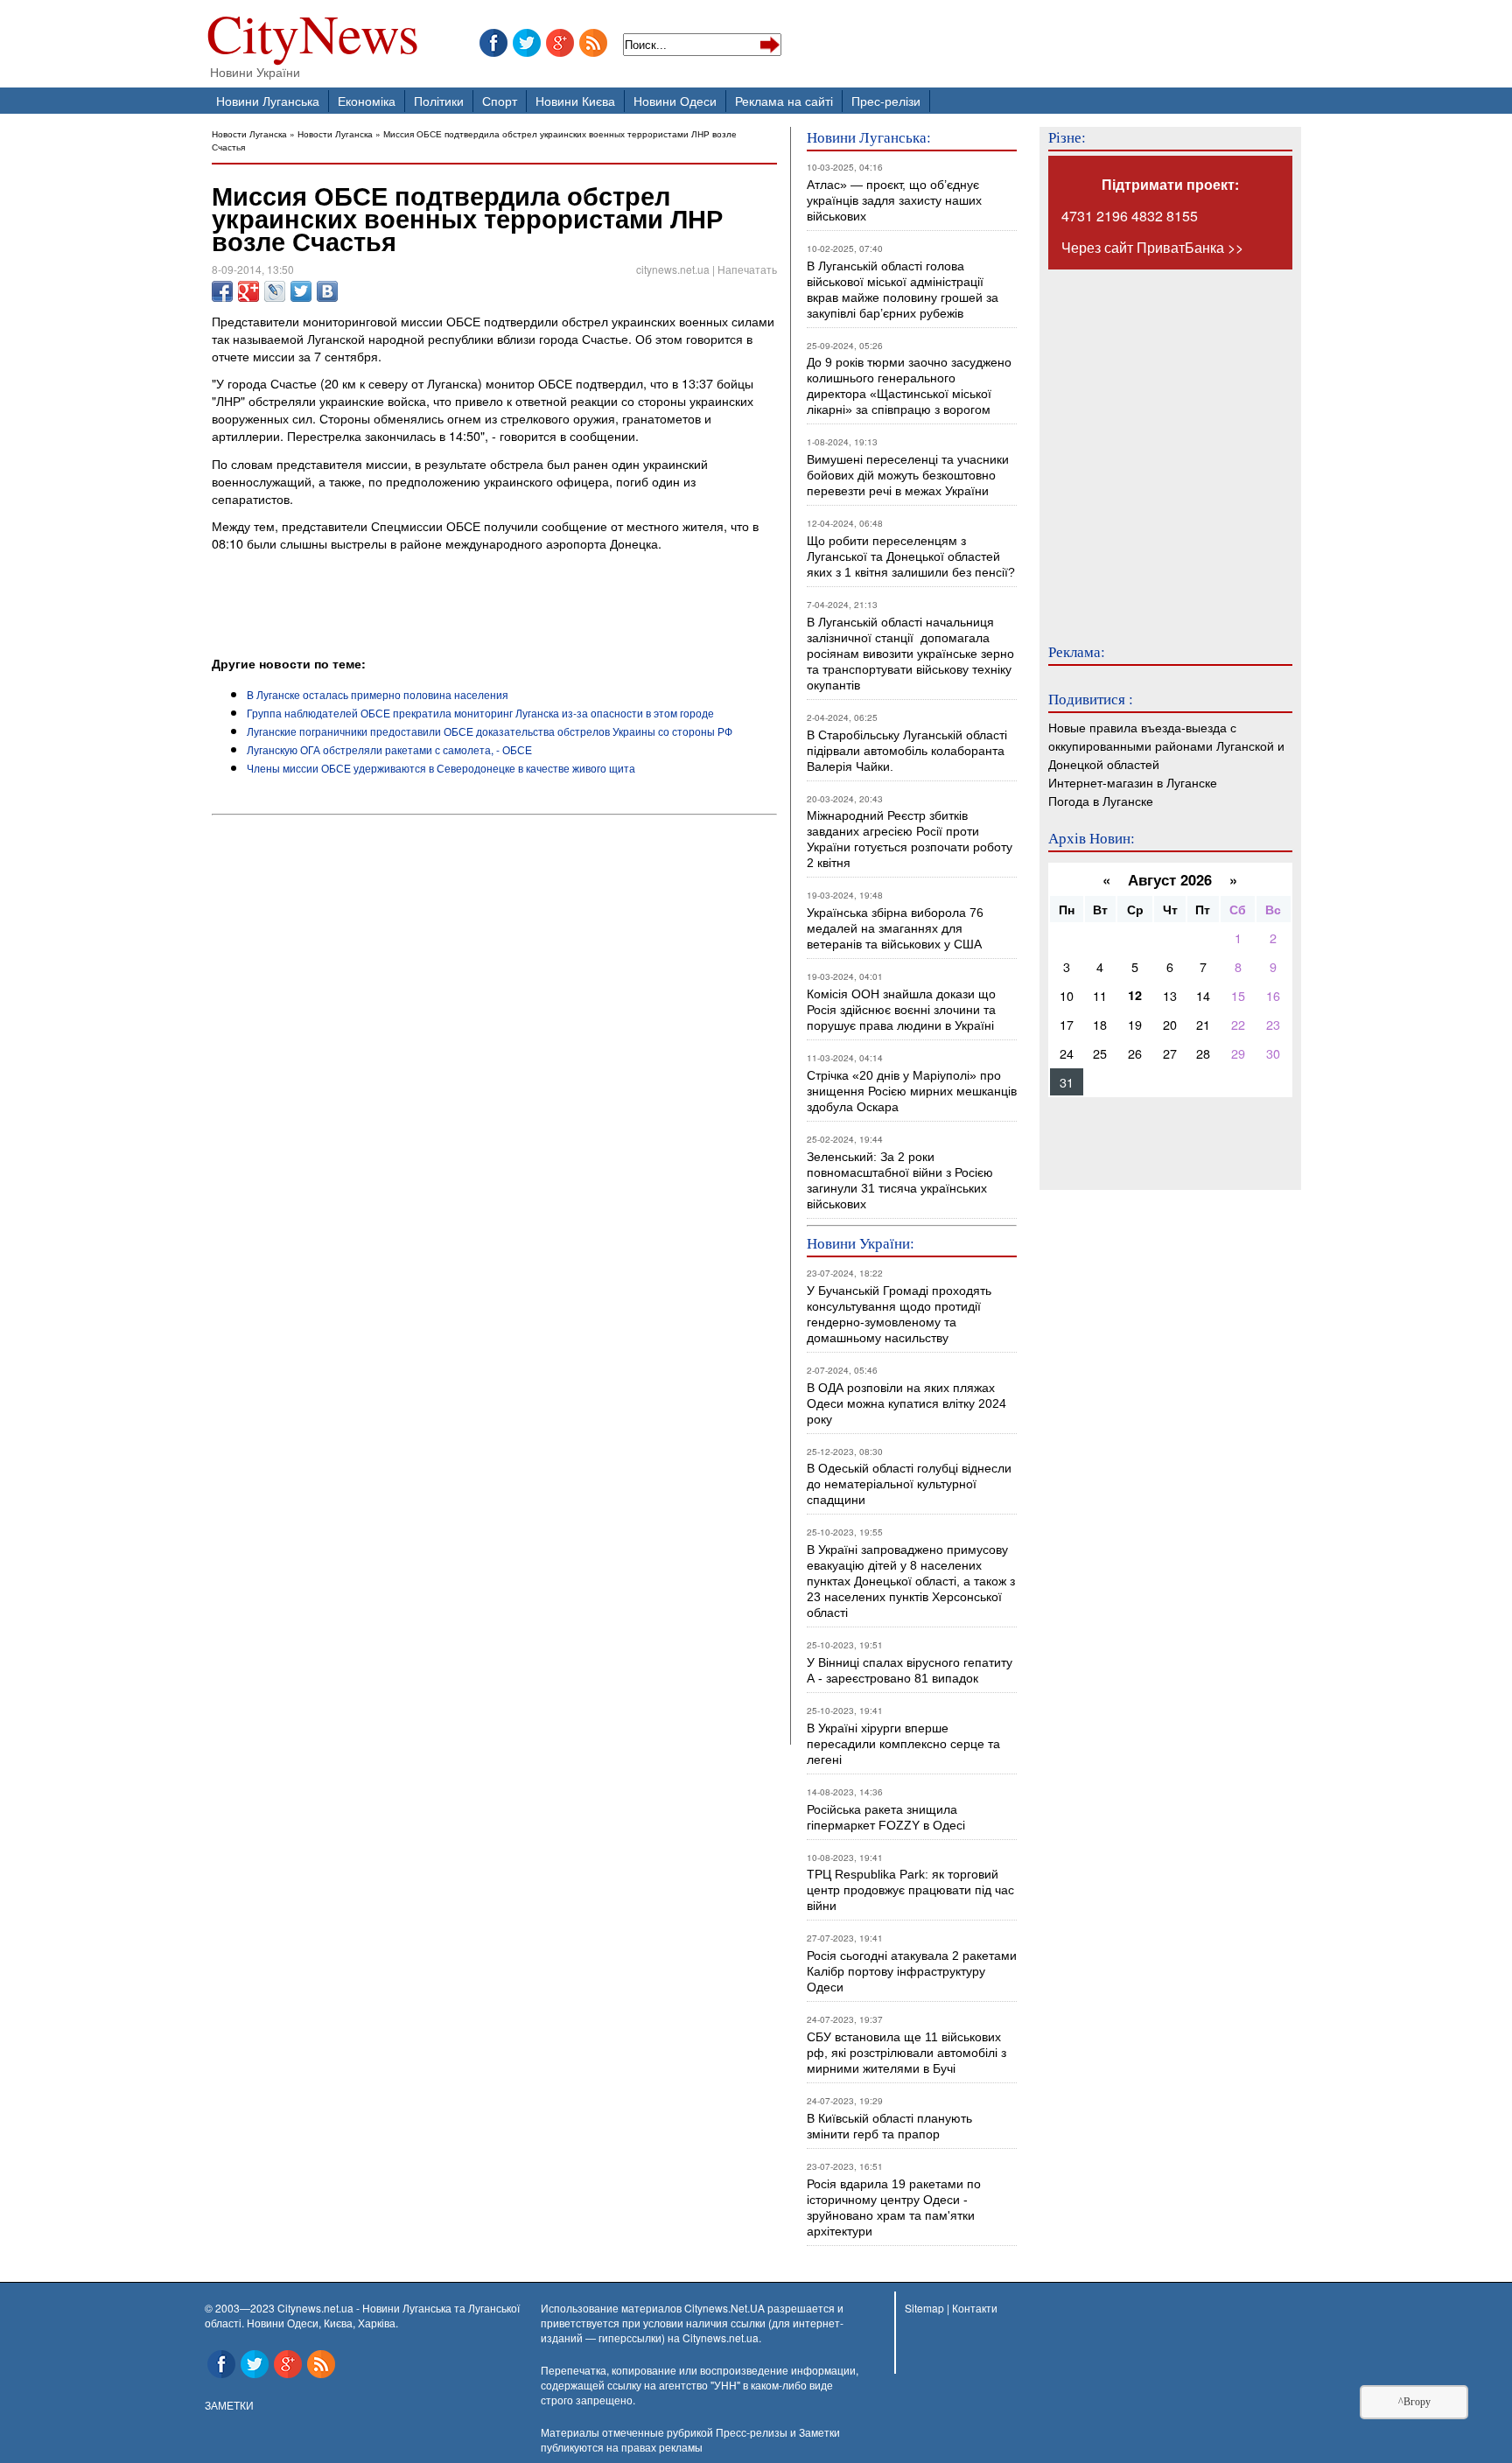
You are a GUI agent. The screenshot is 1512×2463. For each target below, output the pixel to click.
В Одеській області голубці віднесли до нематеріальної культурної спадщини (909, 1484)
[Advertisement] (416, 606)
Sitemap (924, 2308)
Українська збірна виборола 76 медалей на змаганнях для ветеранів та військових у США (895, 928)
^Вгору (1414, 2402)
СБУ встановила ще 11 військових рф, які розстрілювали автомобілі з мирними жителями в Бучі (906, 2053)
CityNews (313, 37)
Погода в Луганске (1101, 800)
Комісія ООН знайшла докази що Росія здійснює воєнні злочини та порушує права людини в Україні (901, 1010)
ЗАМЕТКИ (229, 2405)
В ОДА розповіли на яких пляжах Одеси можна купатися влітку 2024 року (906, 1403)
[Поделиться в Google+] (248, 291)
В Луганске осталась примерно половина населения (378, 694)
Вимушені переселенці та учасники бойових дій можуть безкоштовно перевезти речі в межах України (908, 475)
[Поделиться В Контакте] (327, 291)
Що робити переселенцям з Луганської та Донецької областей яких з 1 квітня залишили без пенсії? (911, 556)
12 (1135, 995)
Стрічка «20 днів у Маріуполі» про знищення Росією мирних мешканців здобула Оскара (912, 1091)
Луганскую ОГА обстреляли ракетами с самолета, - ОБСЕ (389, 749)
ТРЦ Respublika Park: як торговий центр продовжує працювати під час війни (910, 1890)
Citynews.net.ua (721, 2337)
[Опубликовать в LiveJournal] (275, 291)
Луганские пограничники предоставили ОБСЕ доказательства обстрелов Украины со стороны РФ (490, 731)
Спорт (500, 100)
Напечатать (747, 269)
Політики (439, 100)
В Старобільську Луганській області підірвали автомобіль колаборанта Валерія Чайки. (909, 751)
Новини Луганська (268, 100)
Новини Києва (575, 100)
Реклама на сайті (784, 100)
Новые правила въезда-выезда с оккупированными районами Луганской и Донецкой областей (1166, 745)
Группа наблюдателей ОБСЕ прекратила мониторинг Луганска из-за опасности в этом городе (480, 713)
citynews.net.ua (673, 269)
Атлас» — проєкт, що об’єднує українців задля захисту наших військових (894, 200)
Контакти (975, 2308)
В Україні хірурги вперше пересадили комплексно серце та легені (903, 1744)
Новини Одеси (675, 100)
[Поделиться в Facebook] (222, 291)
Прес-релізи (886, 100)
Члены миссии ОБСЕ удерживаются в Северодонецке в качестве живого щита (441, 768)
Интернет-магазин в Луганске (1133, 782)
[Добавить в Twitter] (301, 291)
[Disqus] (494, 1059)
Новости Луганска (249, 133)
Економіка (367, 100)
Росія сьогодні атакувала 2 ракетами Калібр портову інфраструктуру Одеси (912, 1971)
